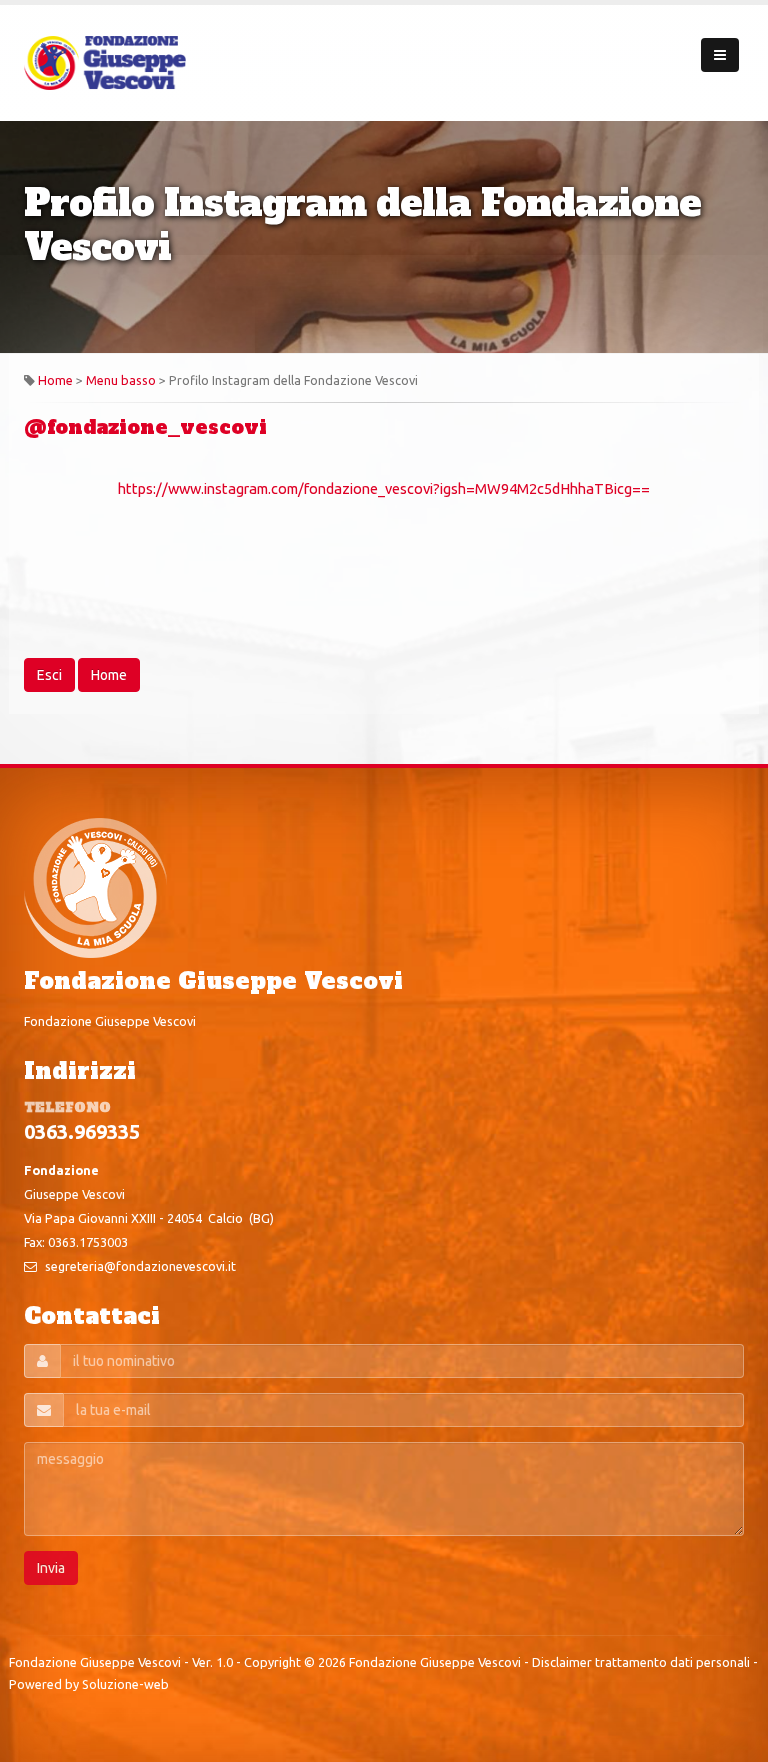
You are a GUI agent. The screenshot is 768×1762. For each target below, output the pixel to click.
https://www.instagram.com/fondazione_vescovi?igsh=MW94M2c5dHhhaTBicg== (384, 488)
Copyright (272, 1662)
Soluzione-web (125, 1684)
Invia (51, 1568)
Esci (49, 675)
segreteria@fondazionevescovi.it (140, 1266)
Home (55, 380)
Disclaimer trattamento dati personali (641, 1662)
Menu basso (121, 380)
